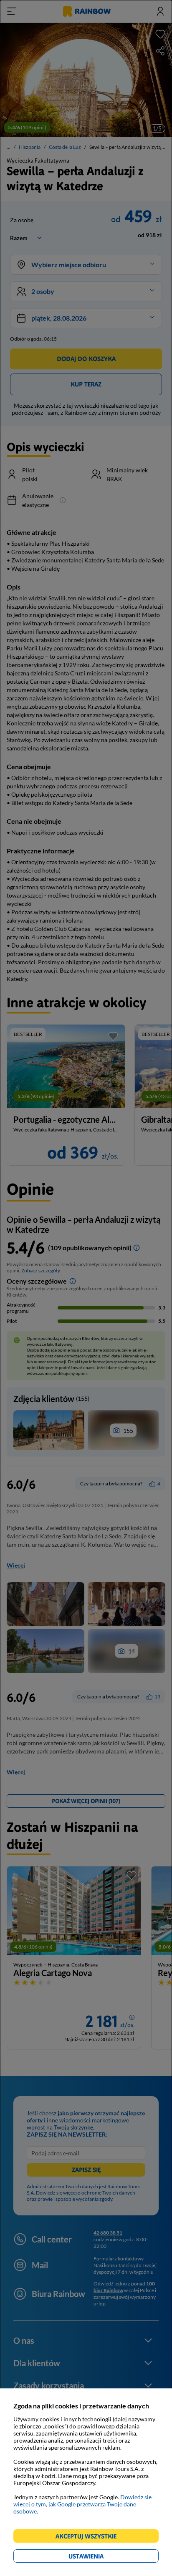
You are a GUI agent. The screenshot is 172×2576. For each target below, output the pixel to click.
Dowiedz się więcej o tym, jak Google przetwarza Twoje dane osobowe (82, 2504)
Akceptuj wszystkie (90, 2537)
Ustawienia (100, 2557)
